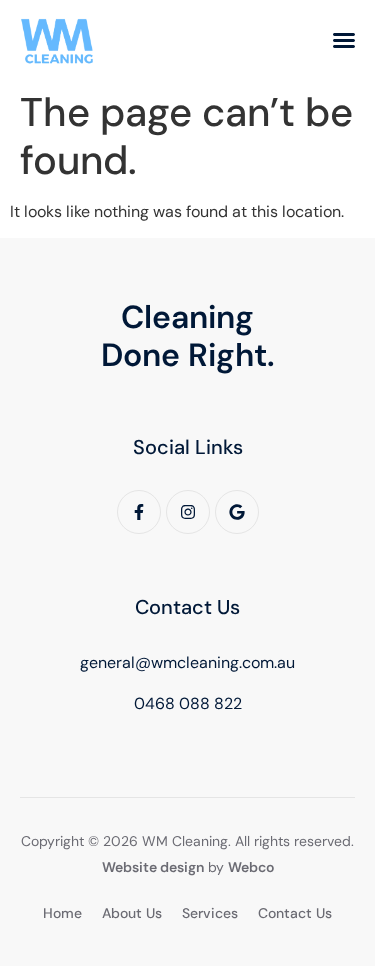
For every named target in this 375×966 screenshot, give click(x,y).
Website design (153, 867)
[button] (344, 40)
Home (62, 913)
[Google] (237, 512)
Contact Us (295, 913)
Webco (251, 867)
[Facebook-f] (139, 512)
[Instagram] (188, 512)
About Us (132, 913)
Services (210, 913)
